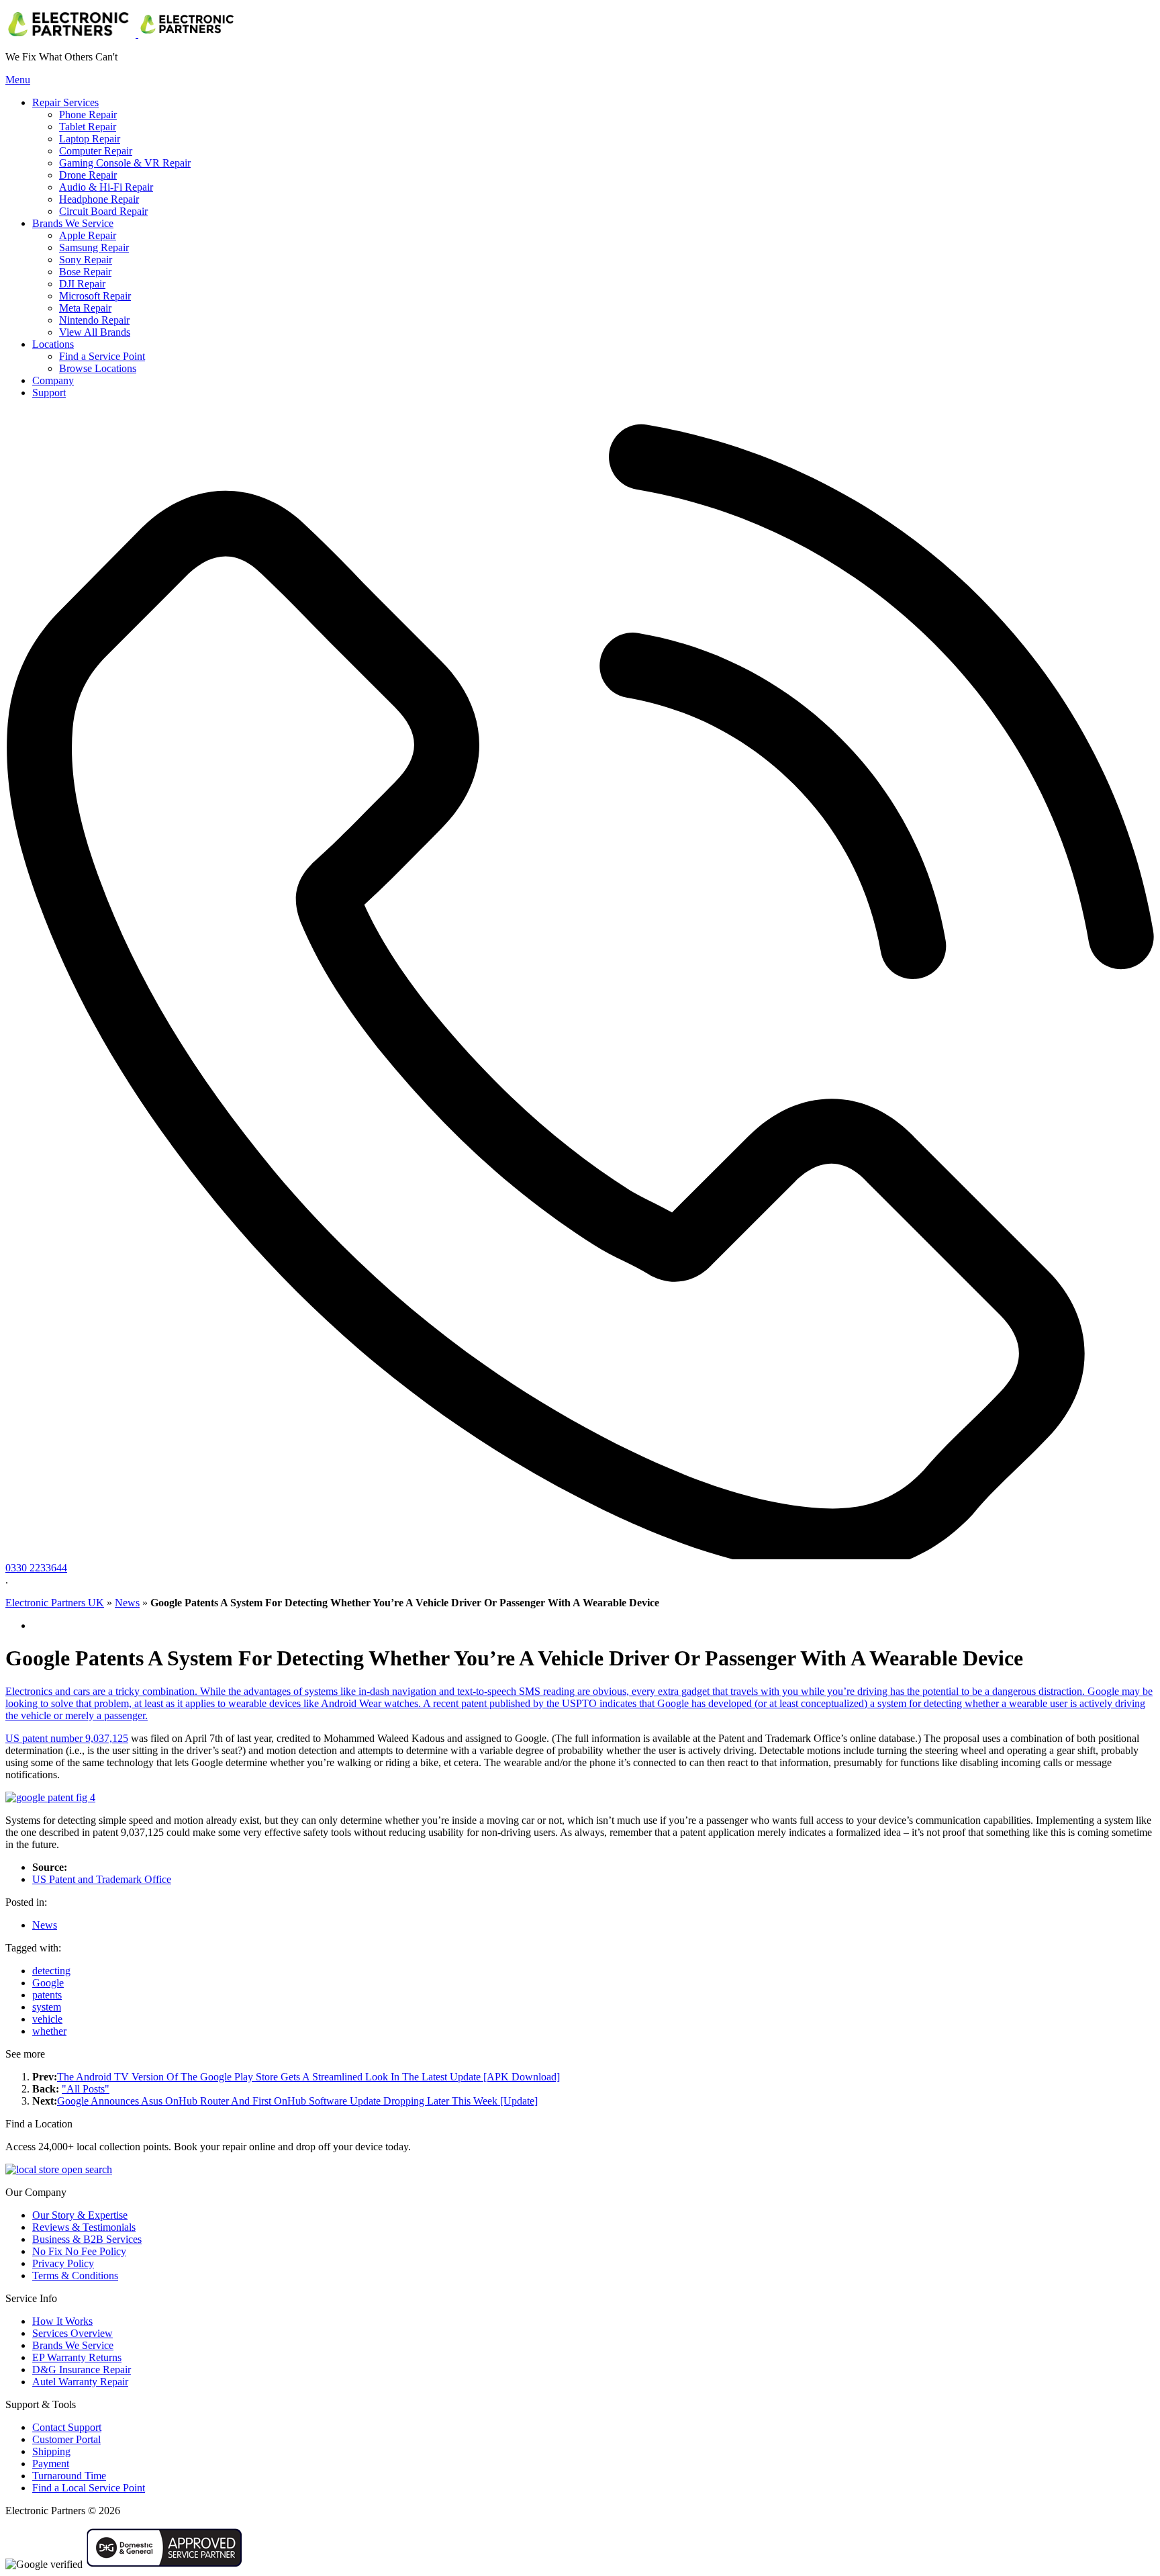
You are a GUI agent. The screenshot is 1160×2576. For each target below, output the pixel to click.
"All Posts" (86, 2089)
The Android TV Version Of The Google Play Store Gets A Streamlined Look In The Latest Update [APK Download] (308, 2077)
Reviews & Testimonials (84, 2227)
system (47, 2007)
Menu (18, 80)
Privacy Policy (63, 2263)
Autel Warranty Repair (80, 2382)
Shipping (51, 2451)
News (127, 1603)
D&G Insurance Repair (82, 2370)
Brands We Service (73, 2345)
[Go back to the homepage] (122, 34)
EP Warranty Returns (77, 2357)
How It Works (62, 2321)
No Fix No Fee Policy (79, 2251)
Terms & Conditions (75, 2275)
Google (48, 1983)
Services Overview (72, 2333)
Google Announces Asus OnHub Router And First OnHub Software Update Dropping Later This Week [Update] (297, 2101)
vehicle (47, 2019)
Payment (51, 2464)
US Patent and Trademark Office (102, 1879)
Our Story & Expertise (80, 2215)
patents (47, 1995)
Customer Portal (66, 2439)
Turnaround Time (69, 2476)
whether (49, 2031)
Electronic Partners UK (55, 1603)
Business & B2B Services (87, 2239)
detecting (51, 1971)
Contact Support (67, 2427)
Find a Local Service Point (89, 2488)
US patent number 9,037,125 (67, 1738)
